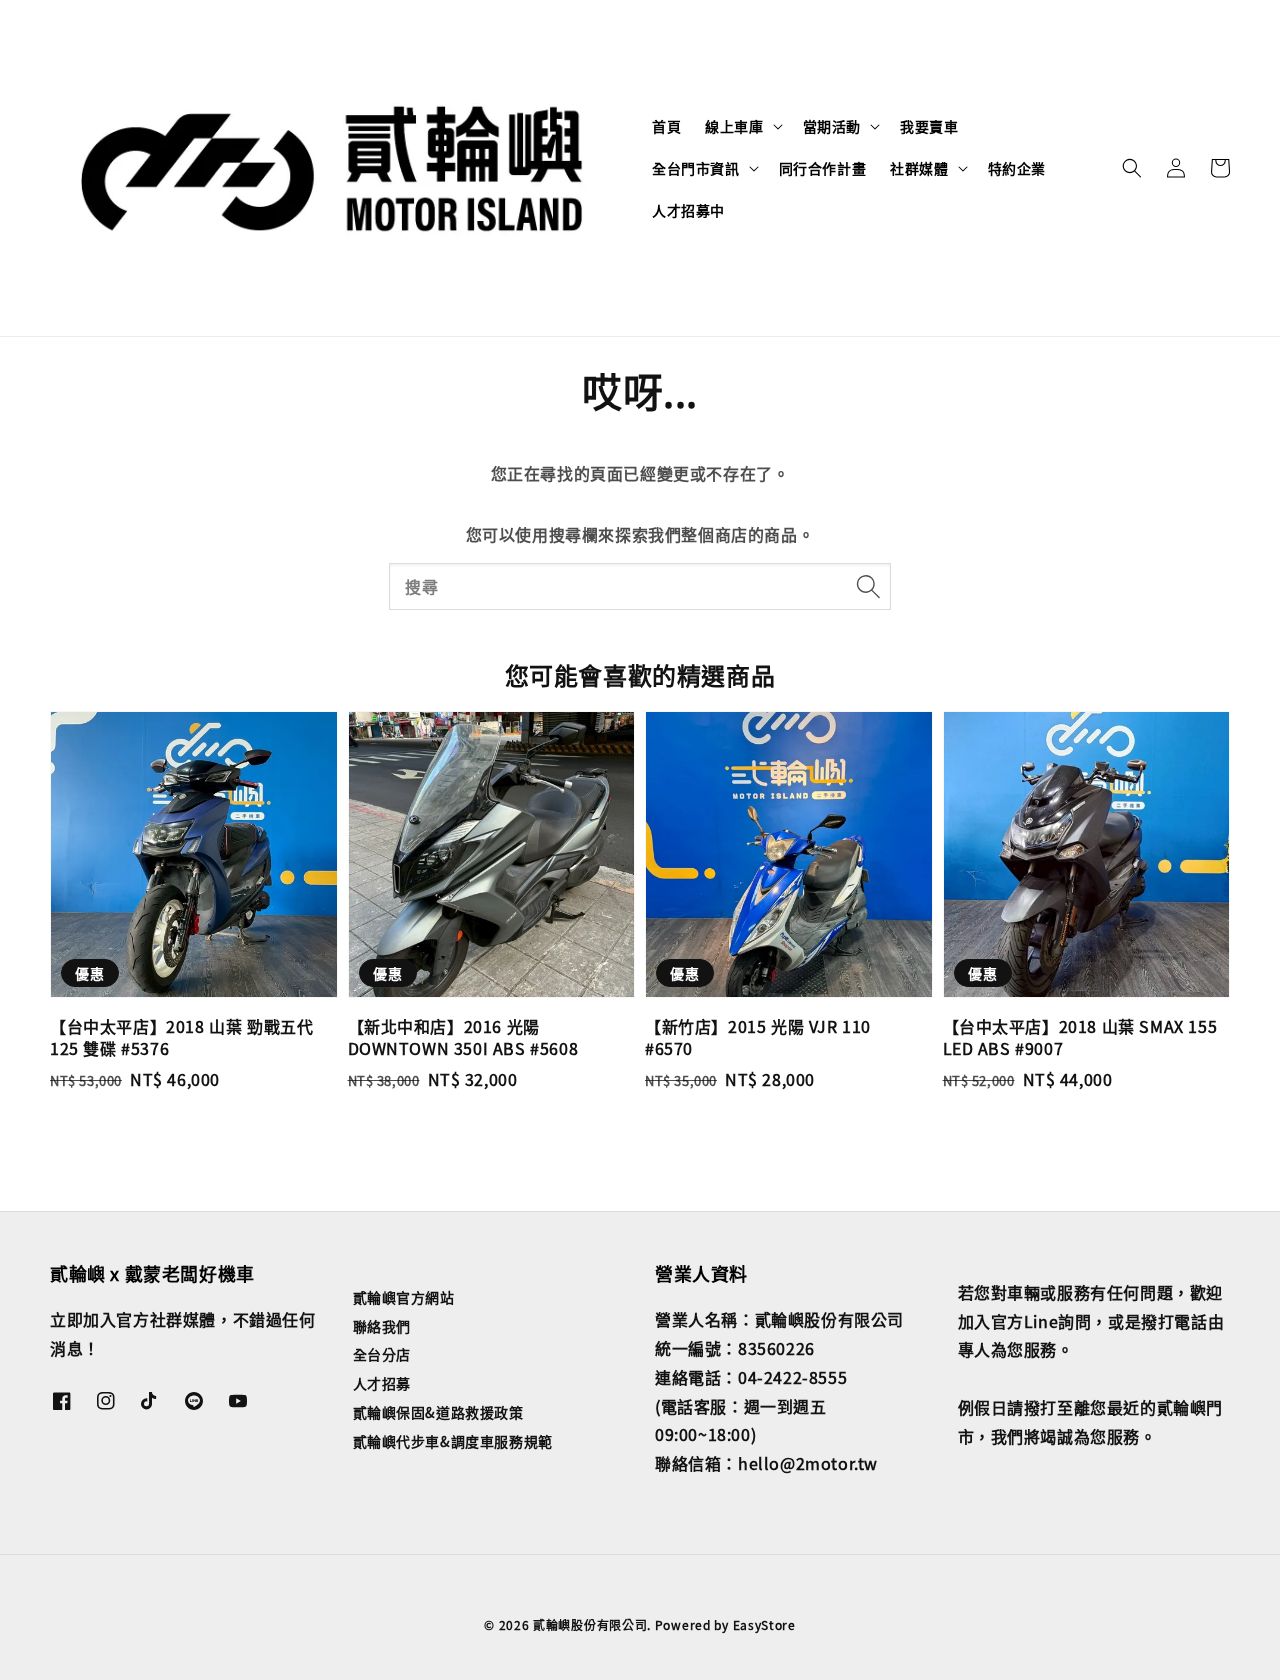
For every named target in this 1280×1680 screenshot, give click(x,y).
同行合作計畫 (823, 168)
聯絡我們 (382, 1326)
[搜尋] (868, 586)
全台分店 (382, 1354)
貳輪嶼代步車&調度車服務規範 (453, 1441)
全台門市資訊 (696, 168)
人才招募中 (688, 210)
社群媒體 (919, 168)
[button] (1132, 168)
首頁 (666, 126)
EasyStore (764, 1624)
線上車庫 (734, 126)
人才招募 (382, 1383)
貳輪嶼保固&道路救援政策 (438, 1412)
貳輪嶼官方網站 (404, 1297)
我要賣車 (929, 126)
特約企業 (1017, 168)
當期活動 (832, 126)
